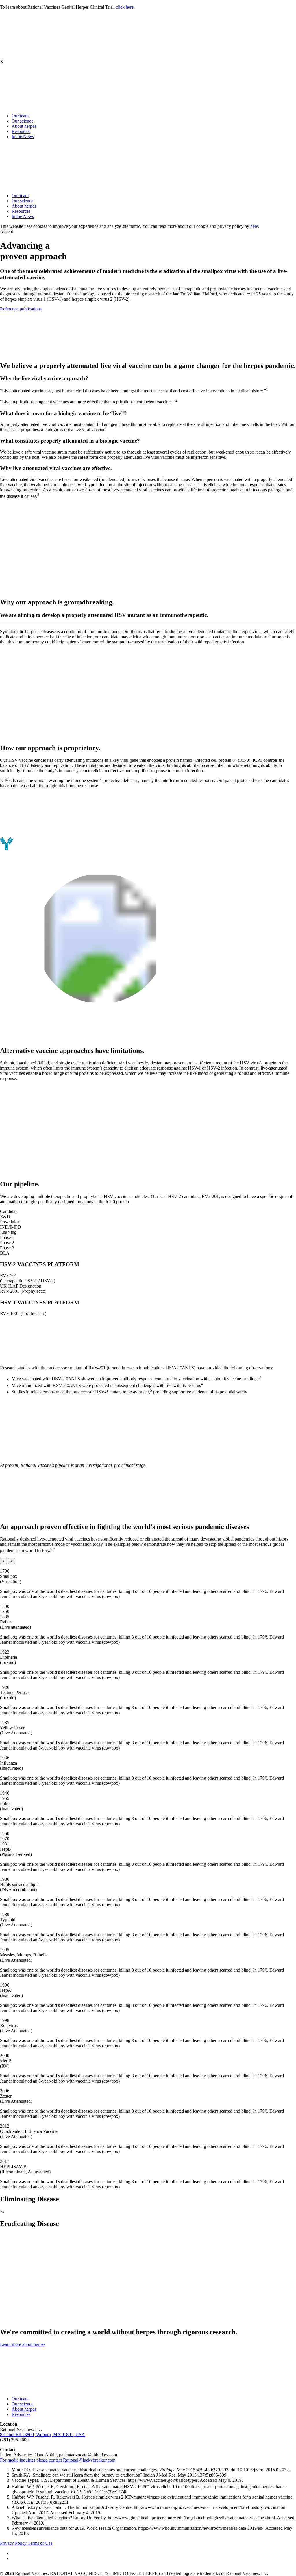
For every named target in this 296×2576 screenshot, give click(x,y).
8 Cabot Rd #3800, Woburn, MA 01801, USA (42, 2434)
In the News (23, 137)
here (254, 226)
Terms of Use (40, 2543)
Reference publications (21, 309)
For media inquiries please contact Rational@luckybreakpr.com (58, 2460)
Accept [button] (7, 231)
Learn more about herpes (23, 2344)
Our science (22, 121)
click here (125, 7)
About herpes (24, 126)
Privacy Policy (13, 2543)
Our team (20, 116)
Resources (21, 131)
